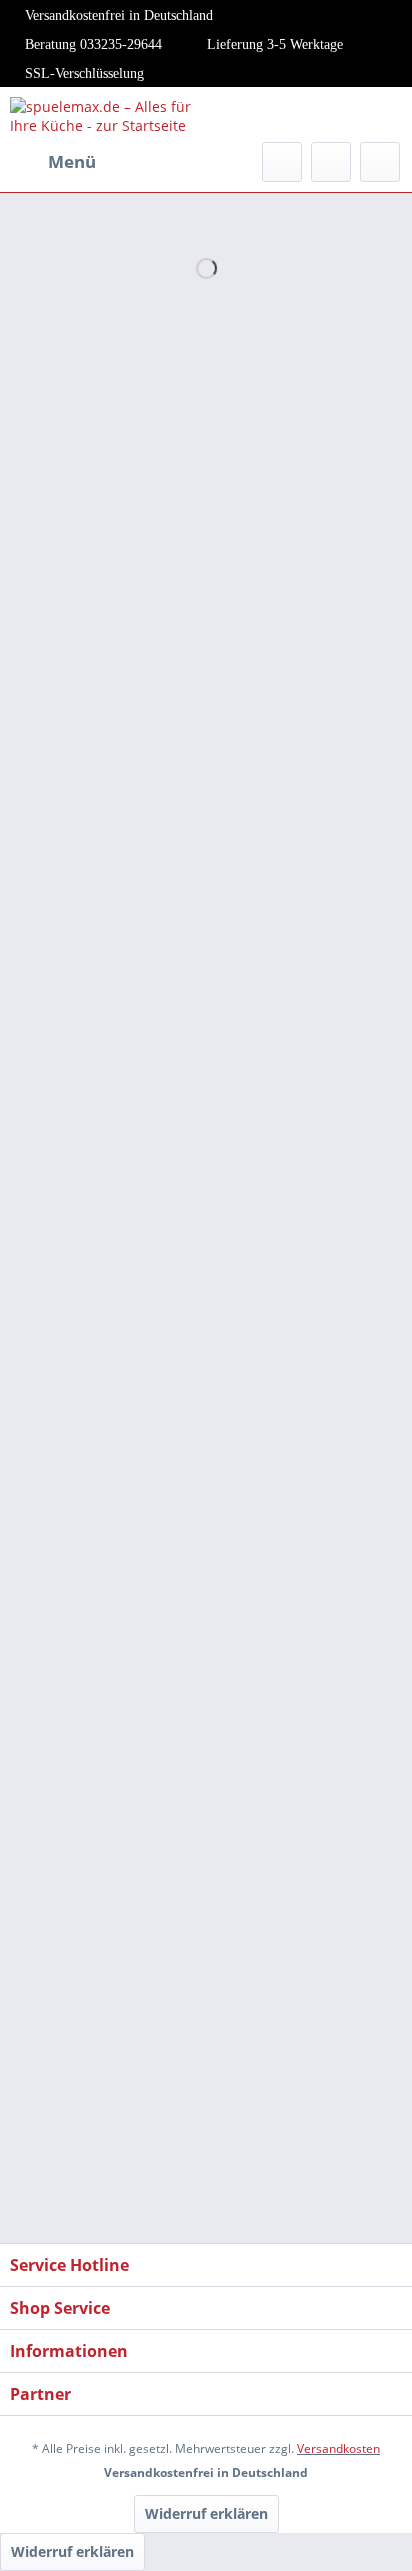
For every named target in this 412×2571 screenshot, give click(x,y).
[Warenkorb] (380, 162)
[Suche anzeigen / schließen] (282, 162)
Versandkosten (338, 2448)
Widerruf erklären (206, 2513)
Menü (72, 161)
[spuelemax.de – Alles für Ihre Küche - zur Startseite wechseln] (108, 114)
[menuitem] (53, 162)
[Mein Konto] (331, 162)
